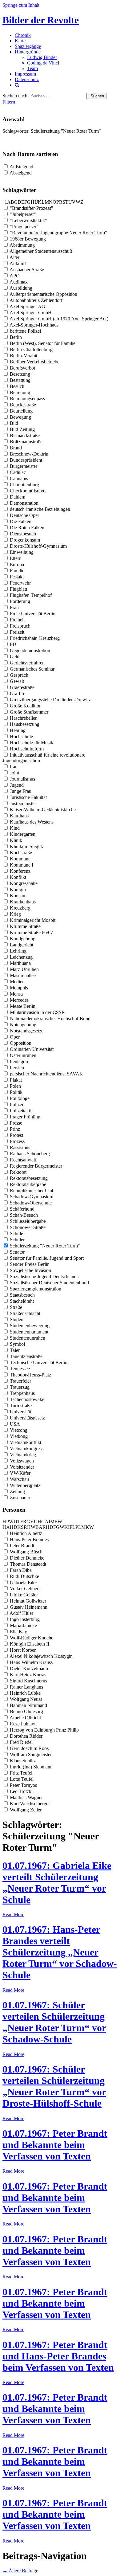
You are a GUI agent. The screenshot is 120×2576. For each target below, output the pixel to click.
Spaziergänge (28, 46)
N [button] (51, 202)
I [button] (35, 202)
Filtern (9, 102)
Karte (20, 41)
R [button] (61, 202)
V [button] (74, 202)
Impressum (25, 74)
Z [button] (82, 202)
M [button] (47, 202)
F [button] (26, 202)
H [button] (33, 202)
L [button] (43, 202)
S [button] (64, 202)
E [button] (23, 202)
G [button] (29, 202)
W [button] (78, 202)
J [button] (37, 202)
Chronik (23, 35)
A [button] (9, 202)
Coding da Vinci (43, 63)
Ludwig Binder (42, 57)
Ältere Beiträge (20, 2571)
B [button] (12, 202)
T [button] (67, 202)
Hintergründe (28, 52)
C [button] (16, 202)
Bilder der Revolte (41, 20)
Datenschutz (27, 79)
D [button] (19, 202)
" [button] (4, 202)
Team (32, 68)
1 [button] (6, 202)
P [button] (58, 202)
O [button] (54, 202)
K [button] (40, 202)
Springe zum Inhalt (21, 5)
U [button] (70, 202)
